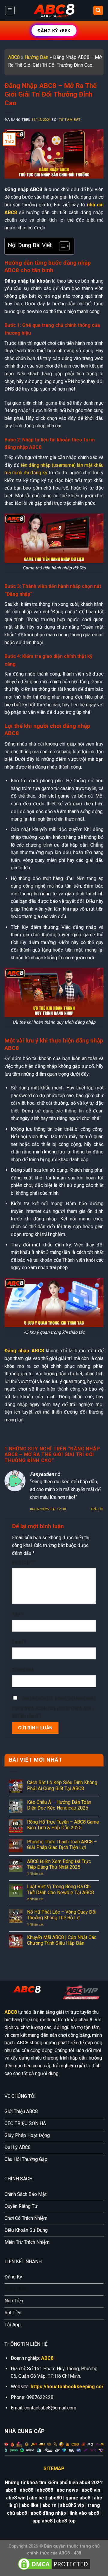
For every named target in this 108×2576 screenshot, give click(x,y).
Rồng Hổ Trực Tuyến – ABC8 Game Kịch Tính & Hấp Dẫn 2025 (63, 1825)
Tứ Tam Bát (70, 120)
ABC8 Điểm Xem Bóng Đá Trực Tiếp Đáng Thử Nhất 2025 (59, 1864)
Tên (18, 1614)
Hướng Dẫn (36, 57)
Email (19, 1642)
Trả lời (97, 1509)
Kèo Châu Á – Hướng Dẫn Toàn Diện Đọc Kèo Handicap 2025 (59, 1805)
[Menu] (10, 10)
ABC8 (14, 57)
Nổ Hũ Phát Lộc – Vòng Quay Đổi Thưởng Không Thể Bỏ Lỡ (62, 1915)
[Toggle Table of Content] (61, 246)
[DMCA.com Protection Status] (54, 2564)
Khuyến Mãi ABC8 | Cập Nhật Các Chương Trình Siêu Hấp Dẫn (62, 1940)
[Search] (98, 11)
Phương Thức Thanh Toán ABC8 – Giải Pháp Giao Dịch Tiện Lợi (62, 1845)
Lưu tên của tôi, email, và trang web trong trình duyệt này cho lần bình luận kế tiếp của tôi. (53, 1707)
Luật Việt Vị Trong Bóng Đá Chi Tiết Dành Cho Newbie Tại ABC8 (60, 1889)
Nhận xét (35, 1874)
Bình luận (23, 1563)
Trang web (23, 1670)
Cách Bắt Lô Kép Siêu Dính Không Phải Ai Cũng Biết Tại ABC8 (62, 1785)
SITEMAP (54, 2468)
